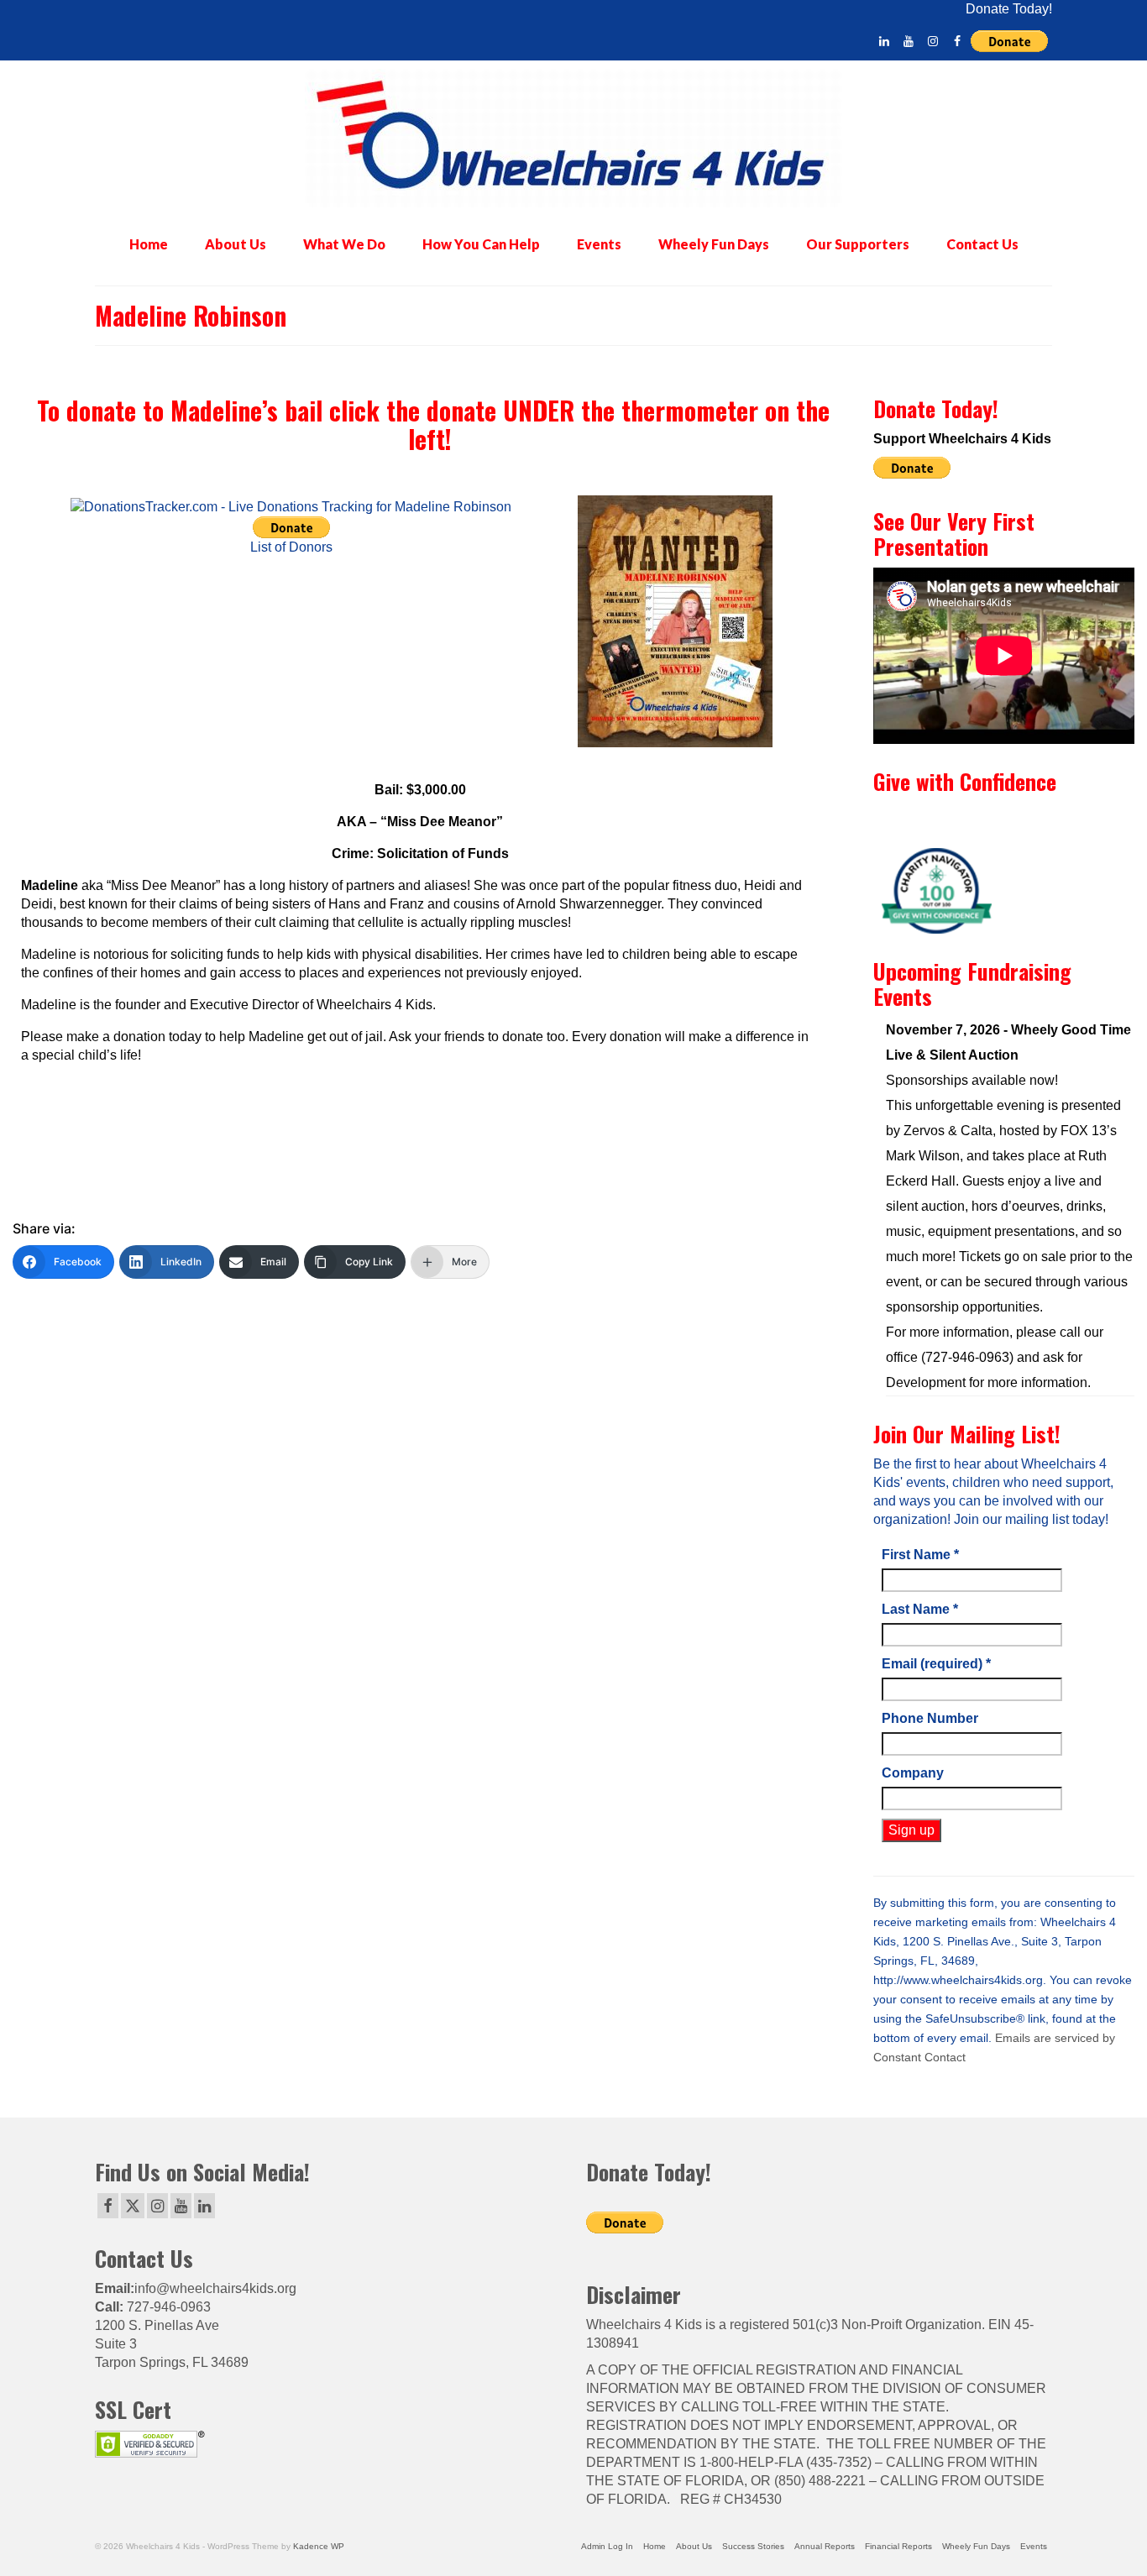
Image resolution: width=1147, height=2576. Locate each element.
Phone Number (930, 1718)
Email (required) (936, 1664)
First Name (920, 1555)
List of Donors (291, 547)
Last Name (920, 1609)
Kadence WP (319, 2546)
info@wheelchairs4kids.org (215, 2288)
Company (913, 1773)
